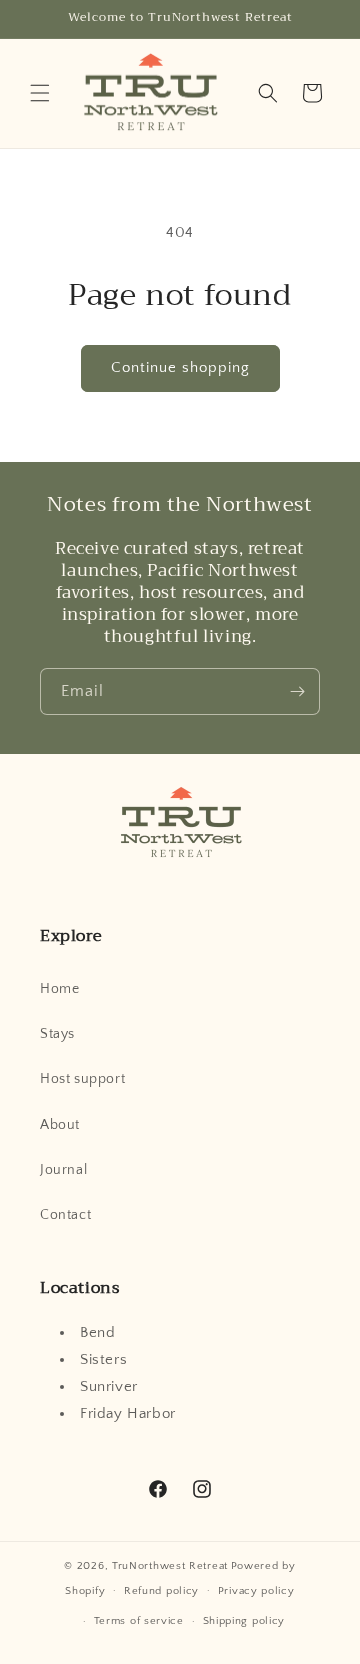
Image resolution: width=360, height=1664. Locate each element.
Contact (65, 1215)
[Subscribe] (297, 691)
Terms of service (139, 1621)
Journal (63, 1170)
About (60, 1125)
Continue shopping (180, 367)
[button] (40, 93)
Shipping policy (244, 1621)
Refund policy (161, 1591)
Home (59, 989)
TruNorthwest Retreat (170, 1566)
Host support (82, 1079)
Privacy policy (256, 1591)
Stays (57, 1034)
